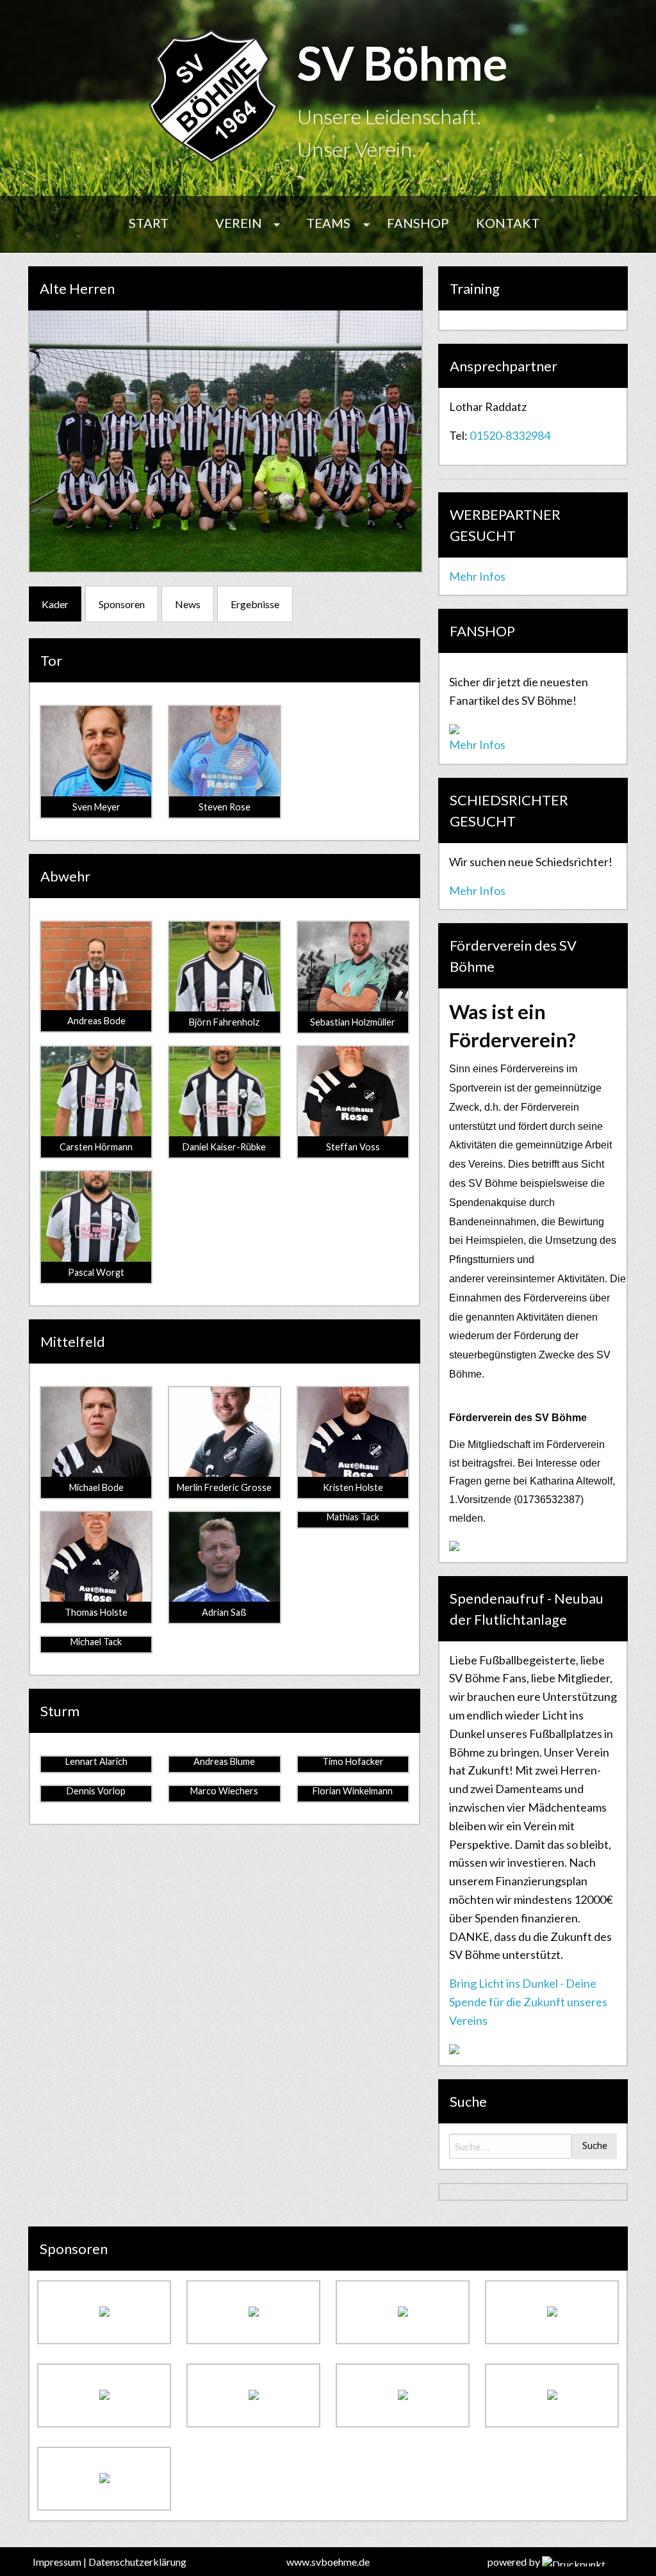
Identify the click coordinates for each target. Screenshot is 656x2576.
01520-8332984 (510, 435)
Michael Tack (96, 1642)
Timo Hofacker (353, 1761)
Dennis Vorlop (96, 1791)
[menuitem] (149, 224)
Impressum (57, 2562)
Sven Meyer (96, 807)
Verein (239, 223)
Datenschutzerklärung (137, 2562)
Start (149, 223)
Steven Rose (225, 807)
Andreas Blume (224, 1761)
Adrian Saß (224, 1612)
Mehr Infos (477, 576)
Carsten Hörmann (96, 1147)
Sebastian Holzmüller (353, 1022)
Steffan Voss (353, 1147)
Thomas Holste (96, 1612)
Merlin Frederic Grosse (224, 1487)
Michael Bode (96, 1487)
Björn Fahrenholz (224, 1022)
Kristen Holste (353, 1487)
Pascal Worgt (96, 1272)
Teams (328, 223)
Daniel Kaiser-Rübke (224, 1147)
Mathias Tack (353, 1517)
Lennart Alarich (96, 1761)
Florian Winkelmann (353, 1791)
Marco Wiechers (224, 1791)
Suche (595, 2145)
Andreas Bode (96, 1021)
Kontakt (508, 223)
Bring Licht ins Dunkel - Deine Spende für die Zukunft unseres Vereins (528, 2002)
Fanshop (418, 223)
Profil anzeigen (96, 758)
